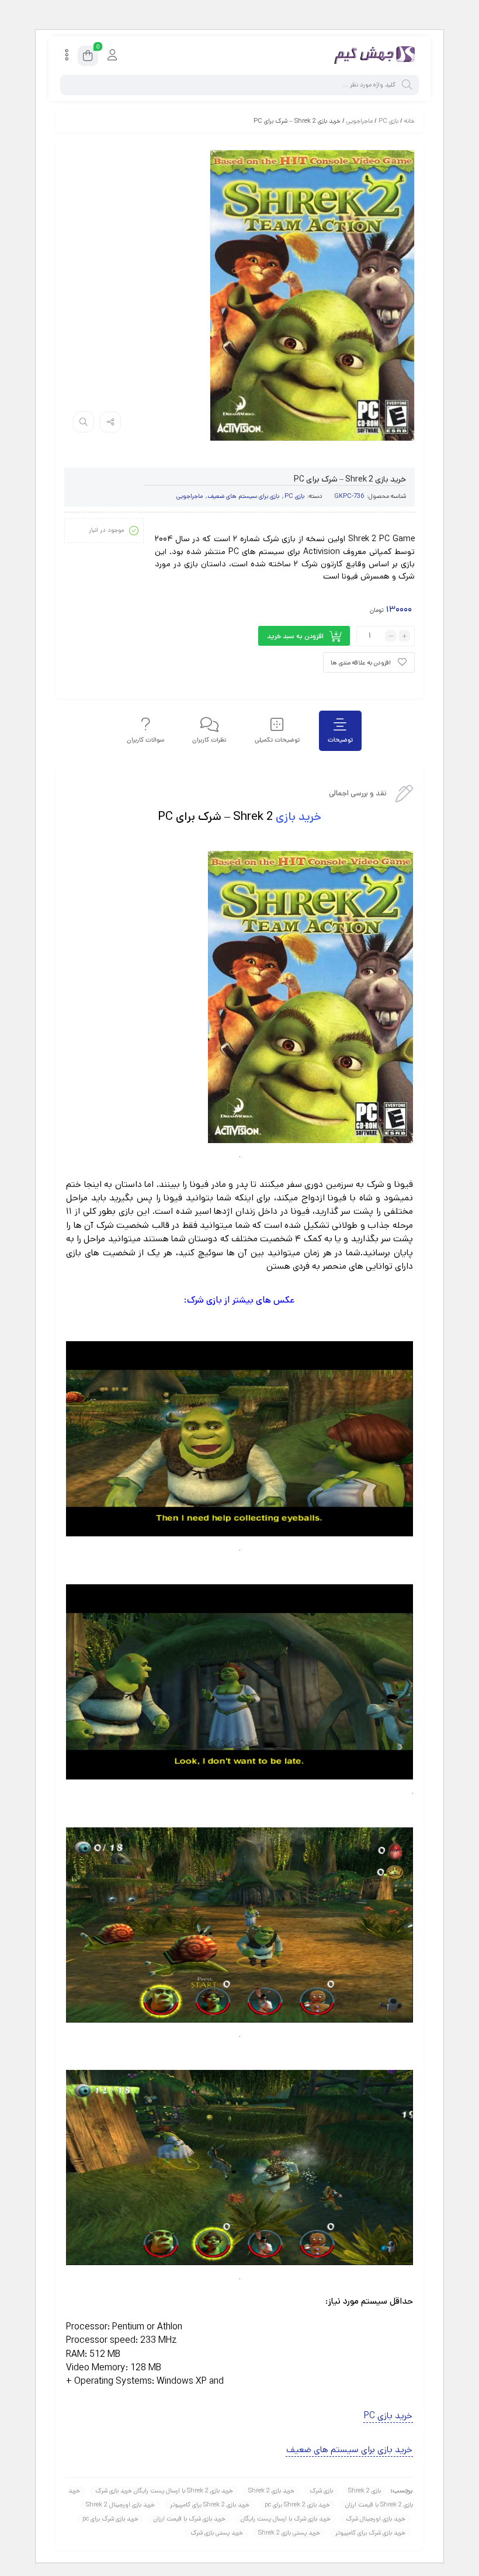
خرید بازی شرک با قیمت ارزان (190, 2519)
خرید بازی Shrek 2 (271, 2491)
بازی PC (388, 121)
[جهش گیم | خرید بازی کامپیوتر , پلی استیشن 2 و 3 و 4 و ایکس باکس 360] (372, 56)
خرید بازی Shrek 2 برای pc (297, 2505)
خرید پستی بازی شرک (217, 2533)
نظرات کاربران (209, 740)
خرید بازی (298, 817)
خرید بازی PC (388, 2416)
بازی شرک (321, 2491)
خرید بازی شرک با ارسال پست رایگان (286, 2519)
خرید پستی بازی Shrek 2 (289, 2533)
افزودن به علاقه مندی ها (361, 663)
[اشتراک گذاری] (110, 422)
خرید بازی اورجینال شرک (376, 2519)
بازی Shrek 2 (365, 2491)
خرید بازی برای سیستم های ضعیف (349, 2449)
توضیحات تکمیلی (277, 740)
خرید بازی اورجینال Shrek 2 (120, 2505)
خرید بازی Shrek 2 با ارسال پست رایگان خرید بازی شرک (164, 2491)
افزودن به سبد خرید (295, 636)
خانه (409, 121)
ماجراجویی (360, 121)
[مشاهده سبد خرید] (88, 58)
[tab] (340, 731)
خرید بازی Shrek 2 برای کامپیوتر (210, 2505)
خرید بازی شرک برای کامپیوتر (370, 2533)
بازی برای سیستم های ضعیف (244, 496)
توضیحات (340, 740)
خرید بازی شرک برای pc (110, 2519)
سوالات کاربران (145, 740)
